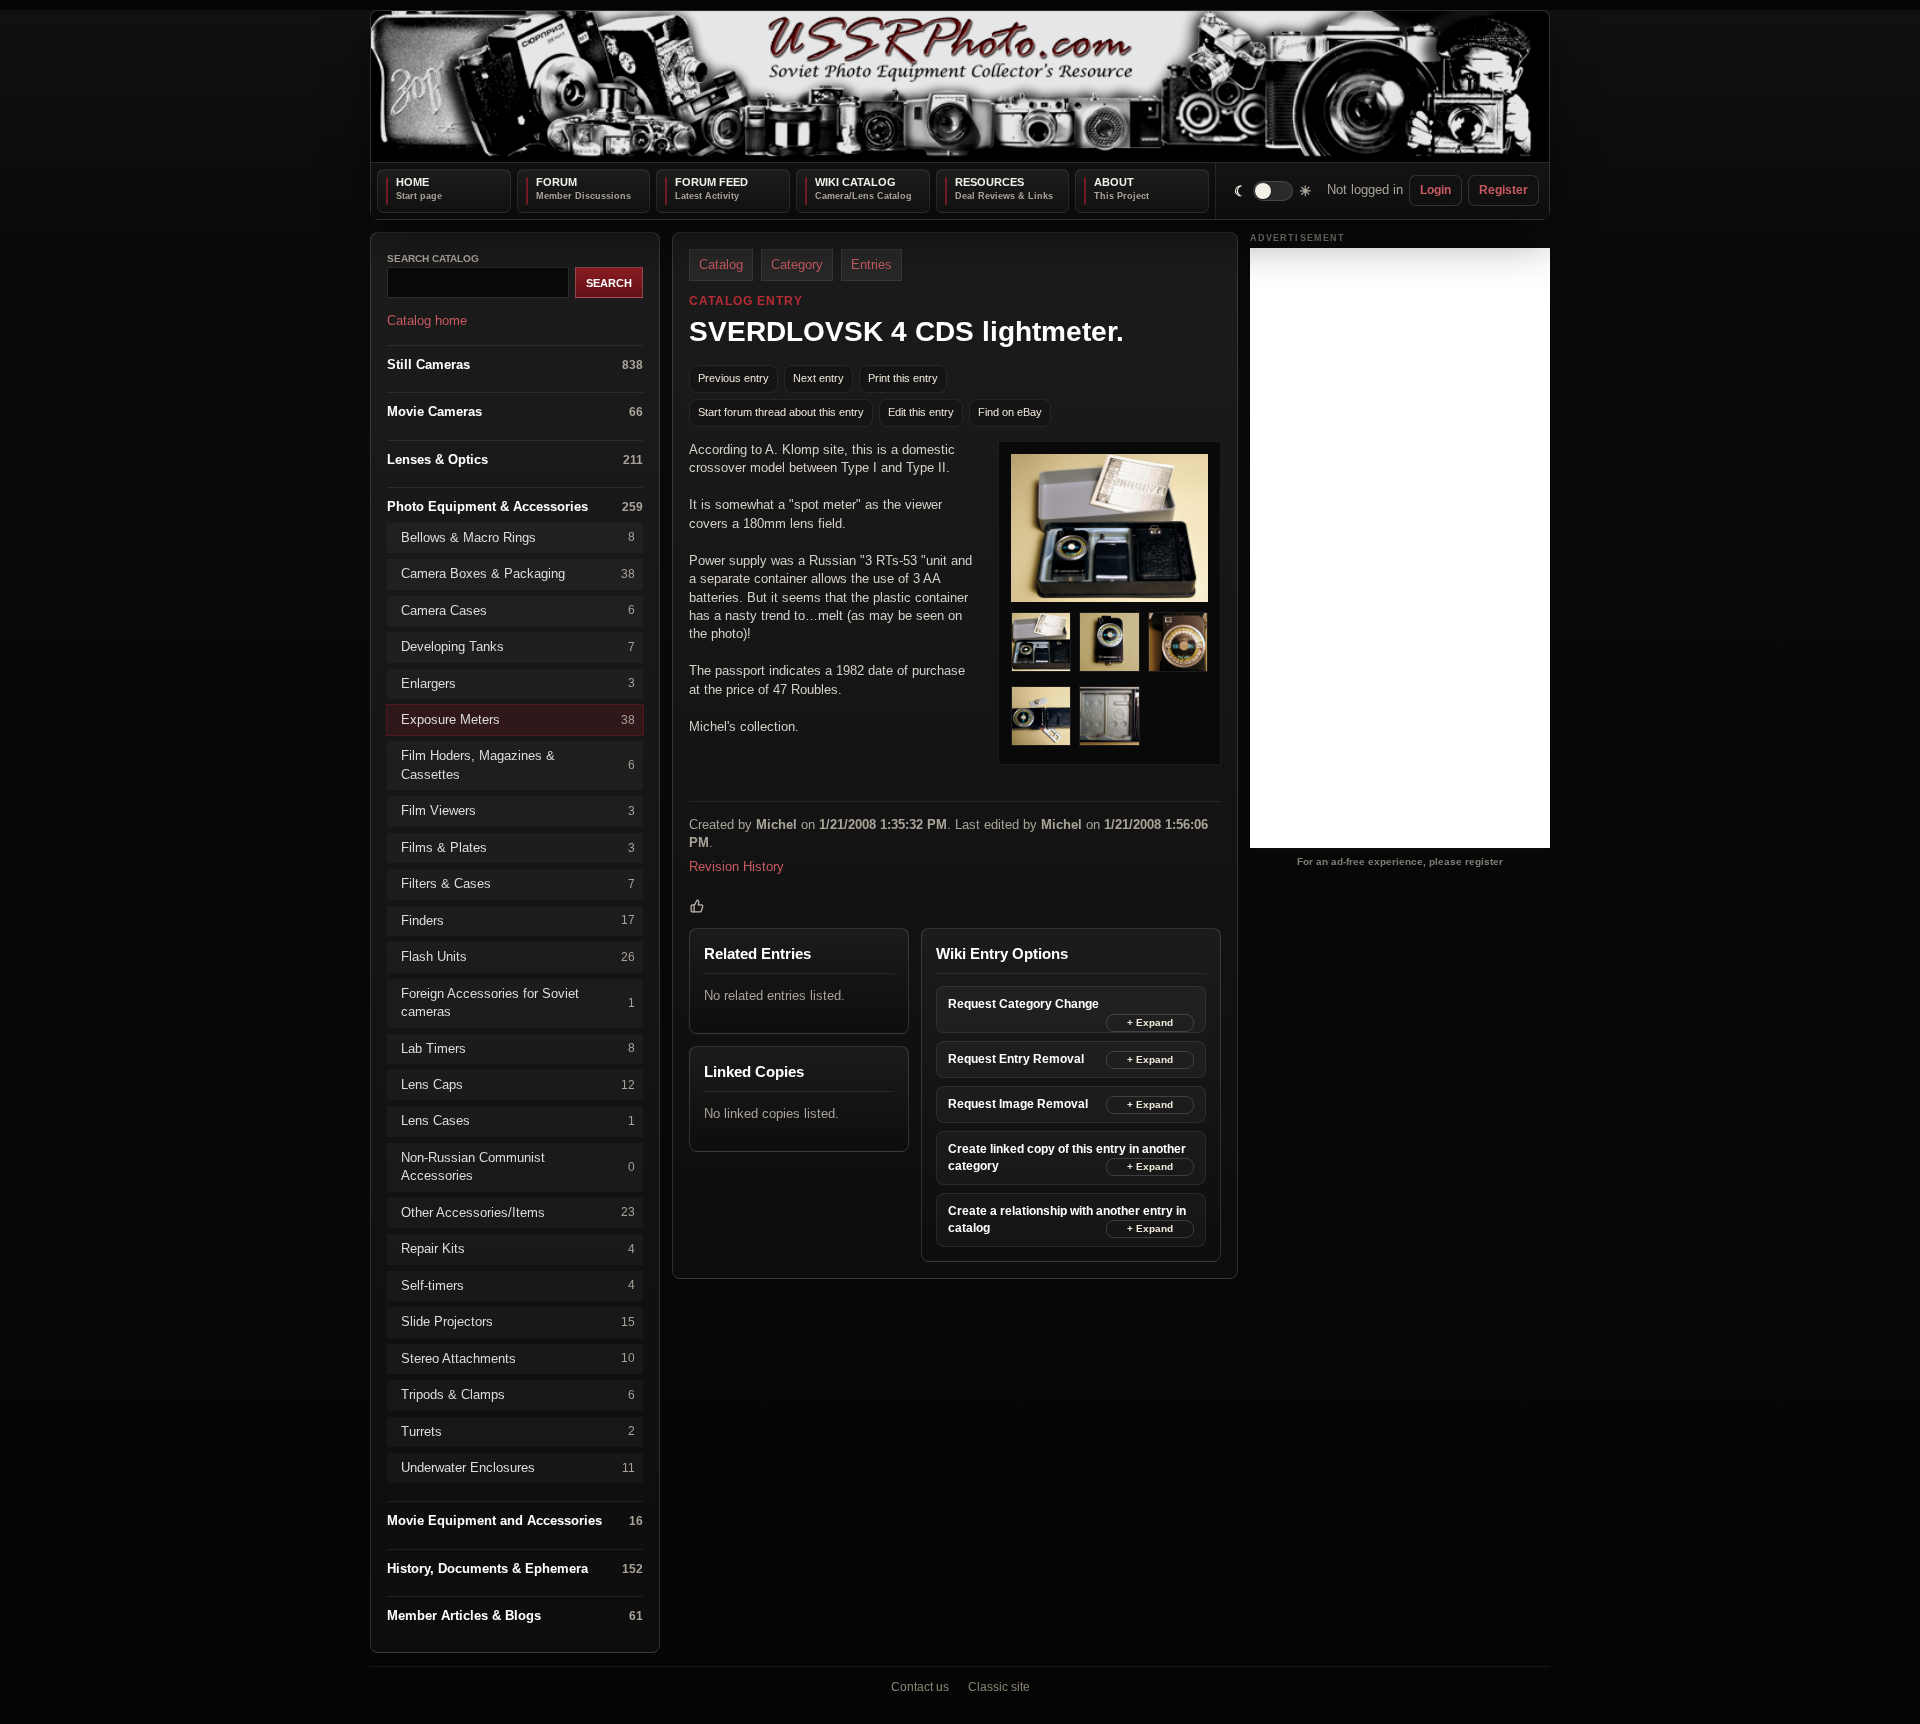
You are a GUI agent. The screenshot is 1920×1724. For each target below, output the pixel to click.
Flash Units (518, 956)
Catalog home (427, 320)
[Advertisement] (1400, 548)
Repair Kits (518, 1248)
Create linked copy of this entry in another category (1067, 1156)
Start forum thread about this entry (781, 412)
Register (1503, 190)
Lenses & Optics (515, 458)
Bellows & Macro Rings (518, 536)
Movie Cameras (515, 411)
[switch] (1273, 190)
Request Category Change (1023, 1004)
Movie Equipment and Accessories (515, 1520)
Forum (556, 182)
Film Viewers (518, 810)
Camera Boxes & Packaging (518, 573)
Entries (871, 264)
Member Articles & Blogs (515, 1615)
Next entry (818, 378)
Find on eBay (1010, 412)
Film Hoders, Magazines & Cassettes (518, 764)
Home (412, 182)
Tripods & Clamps (518, 1394)
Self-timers (518, 1284)
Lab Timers (518, 1047)
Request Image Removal (1018, 1103)
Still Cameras (515, 363)
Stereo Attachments (518, 1357)
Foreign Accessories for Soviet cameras (518, 1001)
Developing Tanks (518, 646)
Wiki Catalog (855, 182)
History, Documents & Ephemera (515, 1567)
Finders (518, 919)
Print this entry (903, 378)
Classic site (999, 1687)
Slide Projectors (518, 1321)
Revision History (736, 865)
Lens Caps (518, 1084)
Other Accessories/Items (518, 1211)
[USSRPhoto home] (960, 86)
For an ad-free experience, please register (1400, 860)
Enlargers (518, 682)
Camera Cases (518, 609)
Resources (989, 182)
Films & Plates (518, 846)
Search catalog (433, 258)
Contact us (920, 1687)
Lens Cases (518, 1120)
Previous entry (733, 378)
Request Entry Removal (1016, 1058)
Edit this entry (921, 412)
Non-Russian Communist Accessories (518, 1165)
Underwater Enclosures (518, 1467)
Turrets (518, 1430)
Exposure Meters (518, 719)
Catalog (721, 264)
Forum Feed (711, 182)
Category (797, 264)
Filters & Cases (518, 883)
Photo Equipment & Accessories (515, 506)
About (1114, 182)
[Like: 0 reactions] (697, 906)
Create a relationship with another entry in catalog (1067, 1218)
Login (1435, 190)
